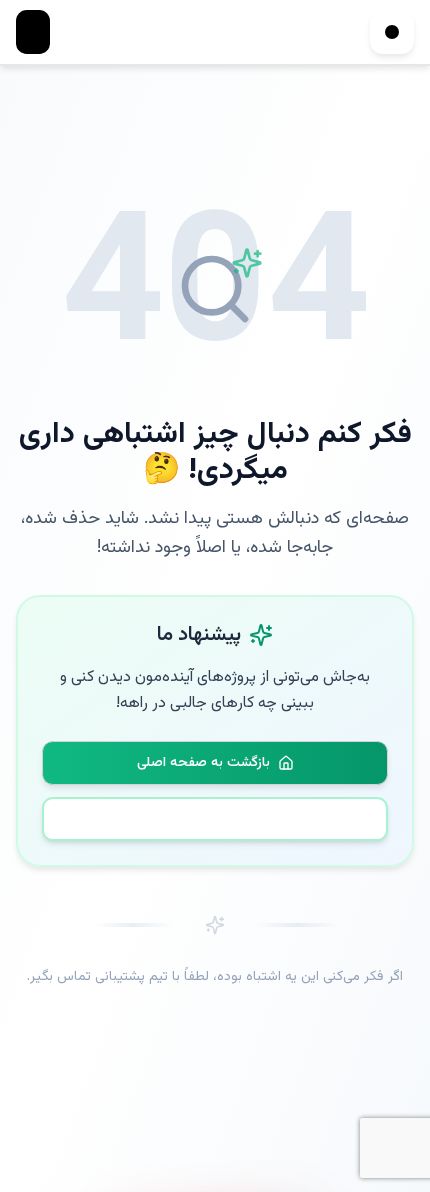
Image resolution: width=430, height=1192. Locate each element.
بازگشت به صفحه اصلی (203, 763)
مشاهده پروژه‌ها (227, 819)
